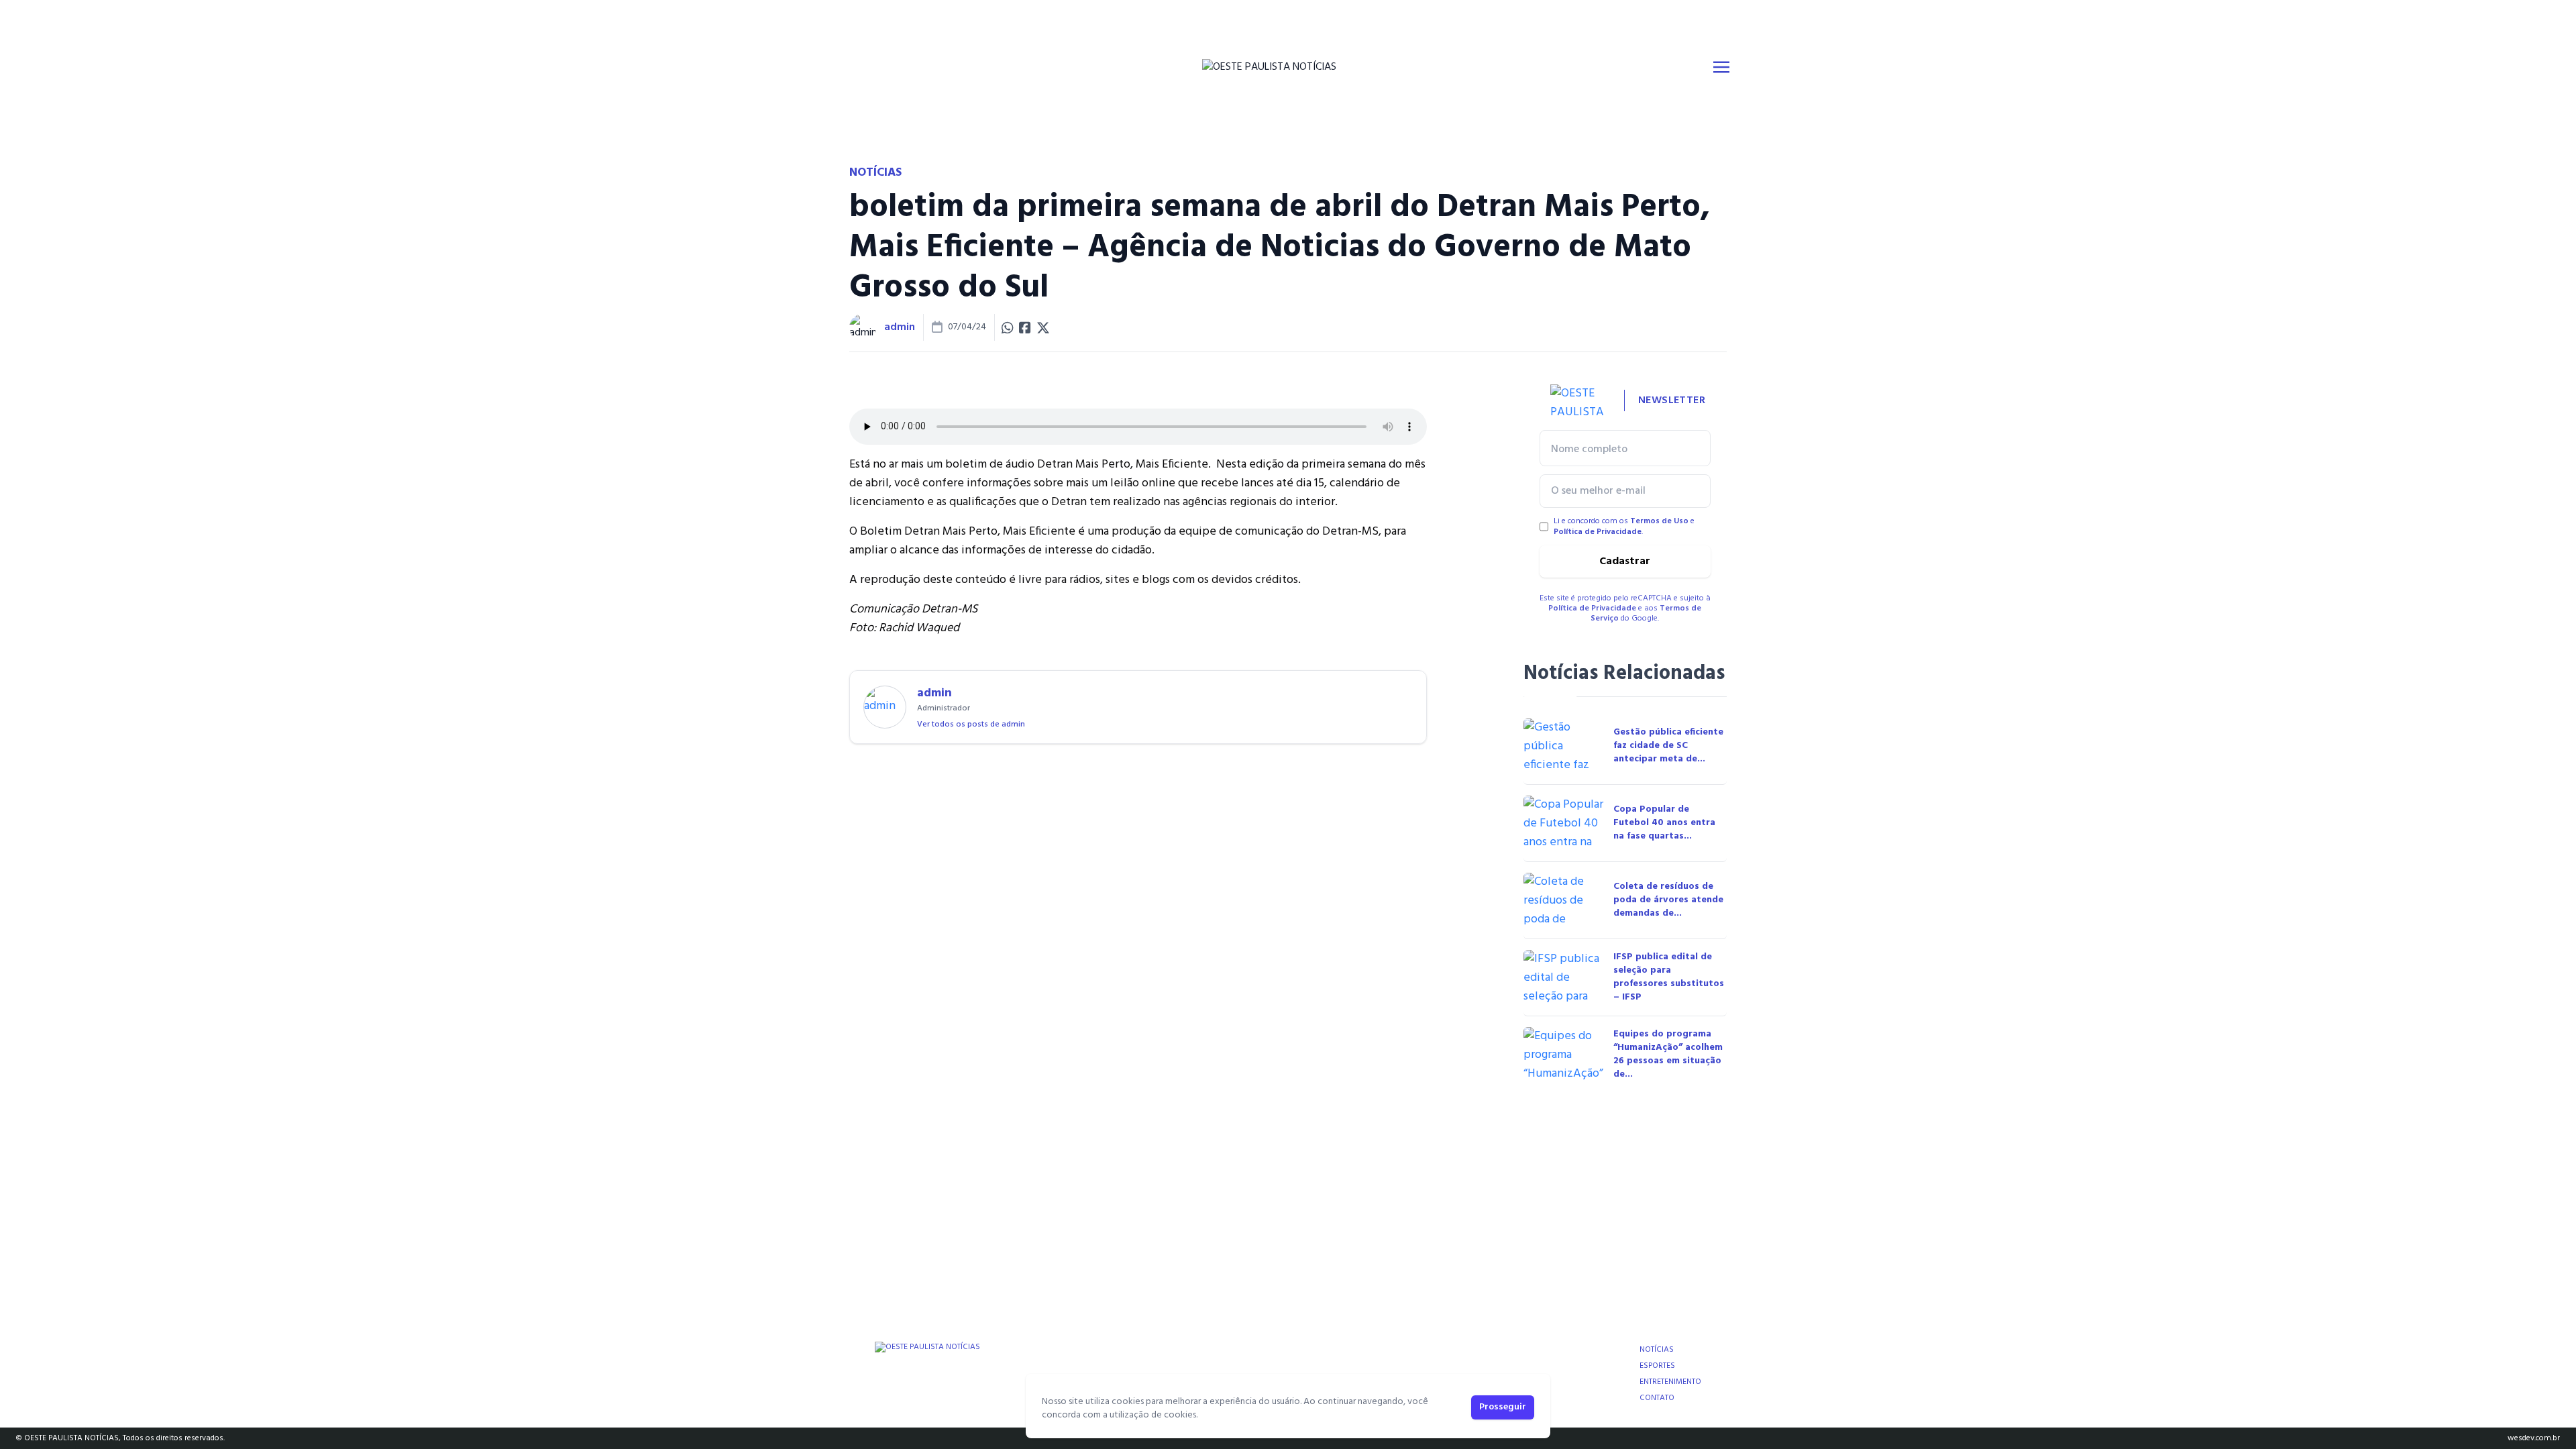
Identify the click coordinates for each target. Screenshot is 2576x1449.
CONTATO (1657, 1398)
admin (900, 327)
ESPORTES (1657, 1366)
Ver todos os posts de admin (971, 724)
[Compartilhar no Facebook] (1025, 327)
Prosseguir (1503, 1407)
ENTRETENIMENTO (1670, 1382)
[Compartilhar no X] (1043, 327)
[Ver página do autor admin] (863, 327)
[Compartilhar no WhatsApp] (1008, 327)
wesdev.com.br (2534, 1438)
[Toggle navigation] (1721, 67)
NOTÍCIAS (1657, 1350)
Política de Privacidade (1598, 532)
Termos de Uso (1659, 521)
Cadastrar (1625, 561)
